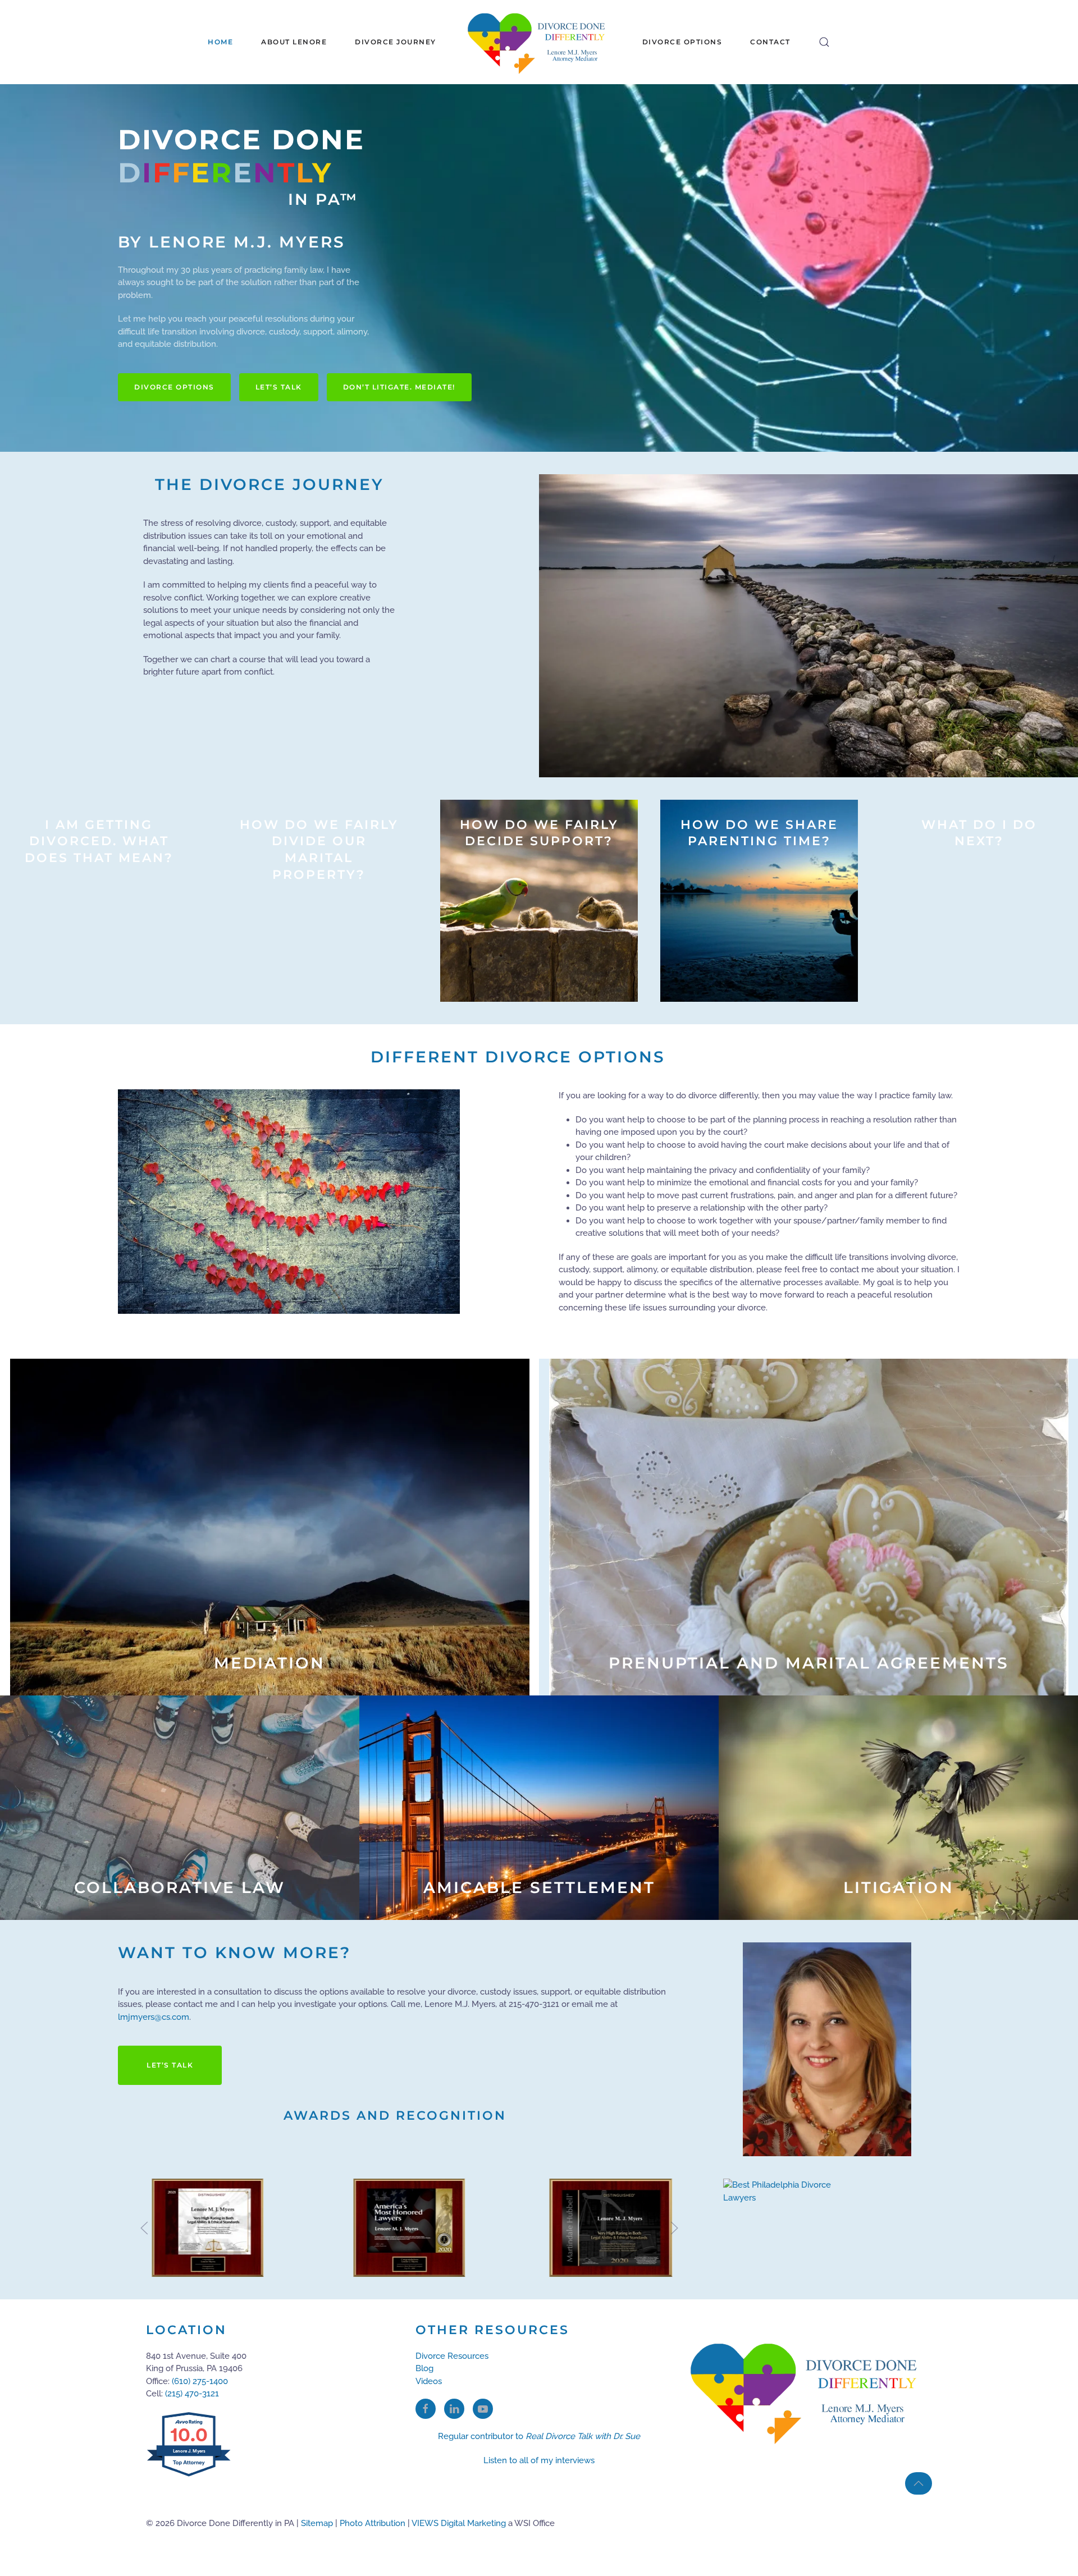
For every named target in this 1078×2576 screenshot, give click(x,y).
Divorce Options (174, 387)
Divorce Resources (452, 2356)
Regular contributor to (539, 2436)
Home (220, 42)
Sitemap (317, 2523)
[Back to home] (539, 42)
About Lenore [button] (294, 42)
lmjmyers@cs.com (154, 2017)
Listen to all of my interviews (539, 2460)
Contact (770, 42)
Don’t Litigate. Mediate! (399, 387)
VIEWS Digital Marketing (459, 2523)
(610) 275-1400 (200, 2381)
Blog (424, 2368)
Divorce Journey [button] (396, 42)
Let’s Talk (279, 387)
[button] (824, 42)
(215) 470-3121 (192, 2394)
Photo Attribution (373, 2523)
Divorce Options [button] (682, 42)
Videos (429, 2381)
